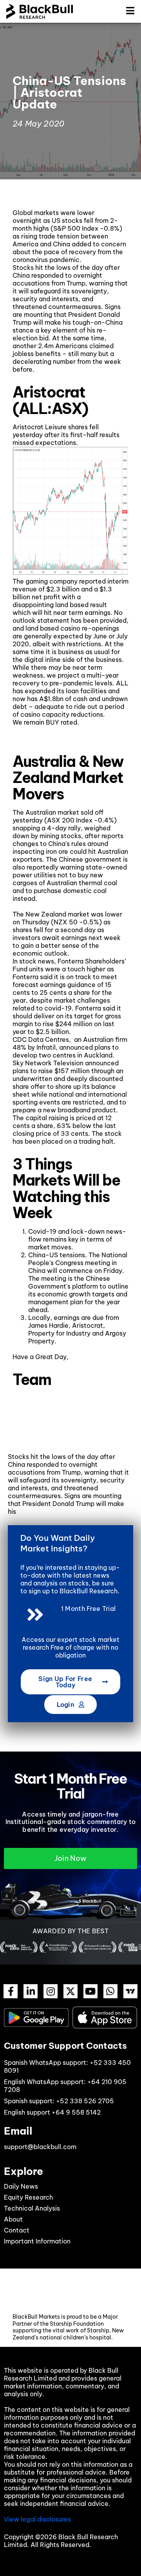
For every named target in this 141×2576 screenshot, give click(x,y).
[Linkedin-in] (31, 1991)
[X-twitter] (70, 1991)
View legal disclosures (37, 2519)
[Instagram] (51, 1991)
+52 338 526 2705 (85, 2101)
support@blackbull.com (40, 2147)
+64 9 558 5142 (76, 2112)
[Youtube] (90, 1991)
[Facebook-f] (11, 1991)
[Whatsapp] (110, 1991)
